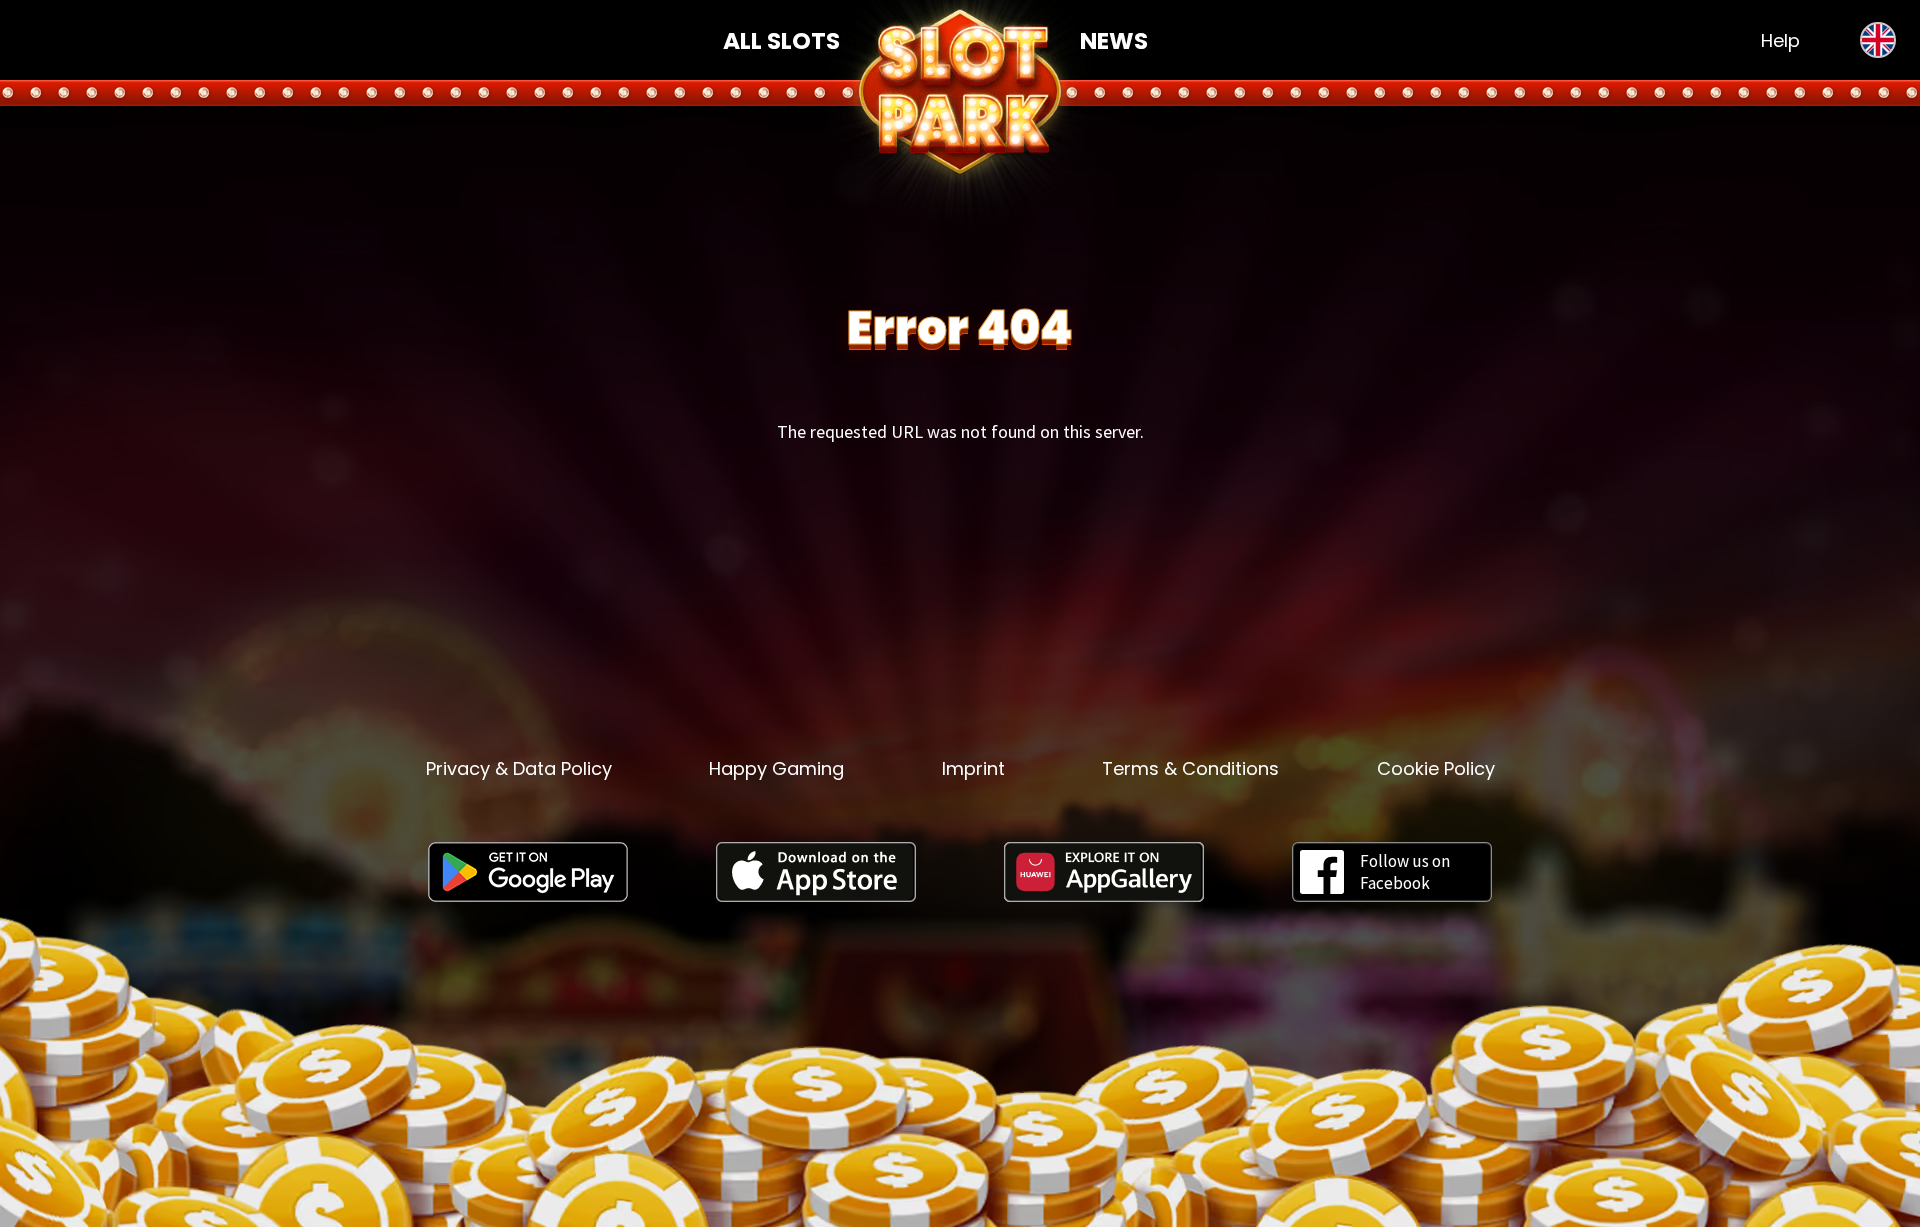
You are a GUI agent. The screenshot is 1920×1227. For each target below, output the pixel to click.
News (1114, 40)
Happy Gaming (776, 768)
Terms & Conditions (1190, 768)
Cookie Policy (1436, 768)
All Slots (781, 40)
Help (1780, 40)
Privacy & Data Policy (519, 768)
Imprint (973, 768)
